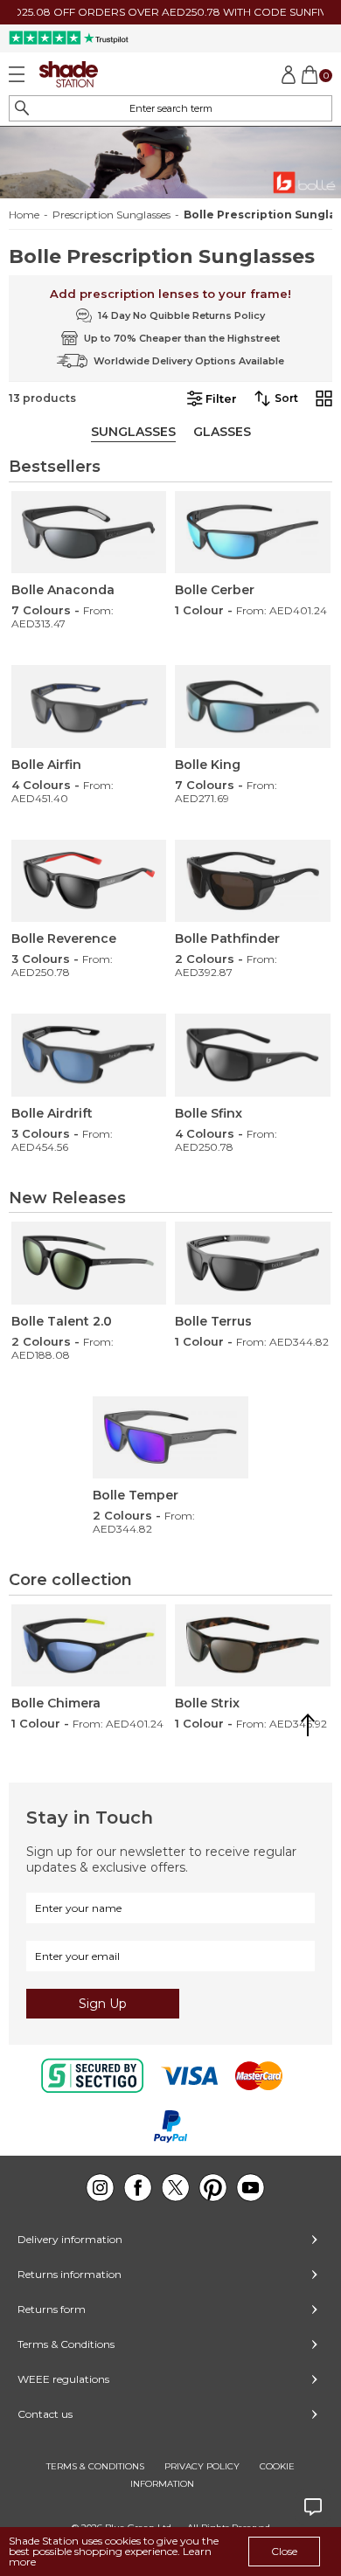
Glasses (222, 432)
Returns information (70, 2274)
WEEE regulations (63, 2379)
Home (24, 215)
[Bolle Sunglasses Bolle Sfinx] (253, 1055)
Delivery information (70, 2239)
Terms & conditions (95, 2466)
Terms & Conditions (66, 2344)
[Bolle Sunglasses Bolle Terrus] (253, 1263)
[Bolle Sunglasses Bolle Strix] (253, 1646)
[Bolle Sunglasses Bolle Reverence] (89, 881)
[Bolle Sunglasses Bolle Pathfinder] (253, 881)
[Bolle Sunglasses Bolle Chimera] (89, 1646)
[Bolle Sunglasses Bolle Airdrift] (89, 1055)
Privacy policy (202, 2466)
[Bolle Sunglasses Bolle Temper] (170, 1438)
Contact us (45, 2414)
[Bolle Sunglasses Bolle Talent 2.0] (89, 1263)
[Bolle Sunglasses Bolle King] (253, 706)
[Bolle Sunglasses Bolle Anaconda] (89, 533)
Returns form (52, 2309)
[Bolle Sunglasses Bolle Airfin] (89, 706)
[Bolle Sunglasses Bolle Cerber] (253, 533)
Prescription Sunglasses (111, 215)
